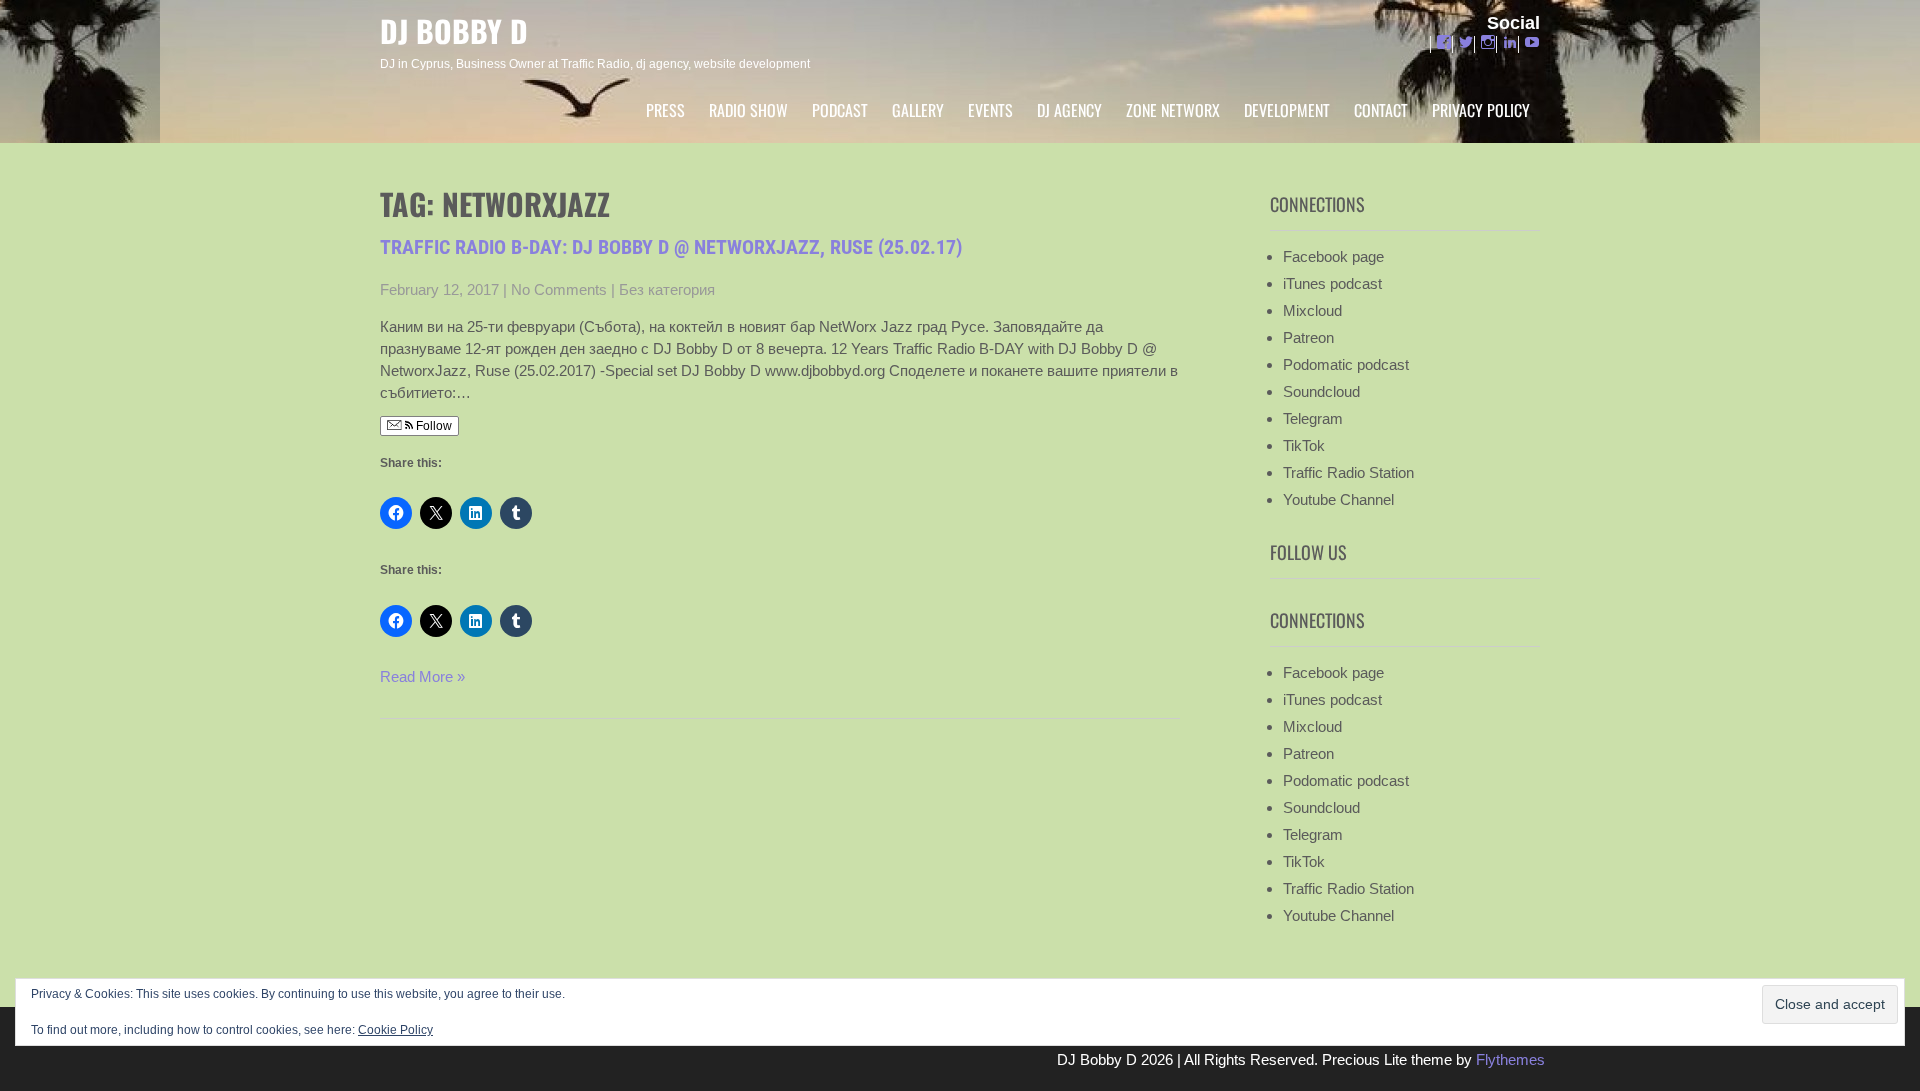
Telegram (1313, 418)
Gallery (918, 110)
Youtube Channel (1338, 499)
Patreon (1308, 337)
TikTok (1304, 445)
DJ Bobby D (454, 30)
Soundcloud (1321, 391)
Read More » (422, 676)
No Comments (559, 289)
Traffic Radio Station (1348, 472)
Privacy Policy (1481, 110)
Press (665, 110)
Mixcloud (1312, 310)
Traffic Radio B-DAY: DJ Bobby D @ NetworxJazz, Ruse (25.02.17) (671, 247)
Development (1287, 110)
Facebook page (1333, 256)
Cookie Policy (395, 1030)
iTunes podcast (1332, 283)
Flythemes (1508, 1059)
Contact (1381, 110)
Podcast (840, 110)
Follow (432, 426)
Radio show (748, 110)
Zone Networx (1173, 110)
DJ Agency (1069, 110)
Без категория (667, 289)
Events (990, 110)
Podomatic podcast (1346, 364)
